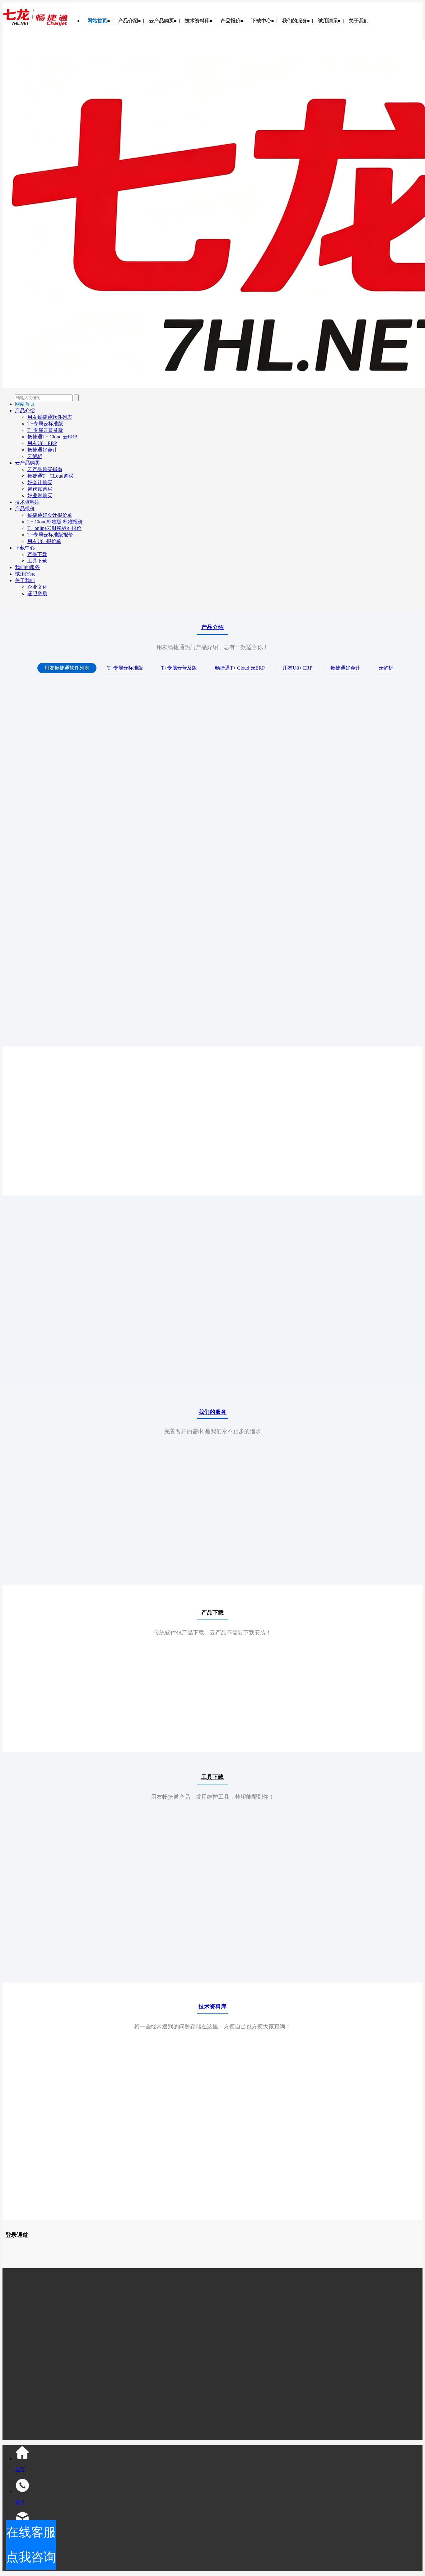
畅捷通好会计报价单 (50, 515)
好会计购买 (40, 482)
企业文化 (37, 587)
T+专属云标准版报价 (50, 535)
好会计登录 (194, 2248)
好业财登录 (131, 2248)
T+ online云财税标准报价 (54, 528)
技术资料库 (197, 21)
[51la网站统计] (104, 2404)
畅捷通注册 (142, 2257)
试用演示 (328, 21)
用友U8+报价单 (44, 541)
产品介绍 (128, 21)
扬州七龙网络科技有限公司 (85, 2248)
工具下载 (37, 561)
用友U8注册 (70, 2257)
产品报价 (231, 21)
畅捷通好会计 (42, 450)
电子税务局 (304, 2248)
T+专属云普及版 (45, 430)
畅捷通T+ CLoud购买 (50, 476)
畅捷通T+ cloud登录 (233, 2248)
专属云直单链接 (339, 2248)
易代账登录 (162, 2248)
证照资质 (37, 594)
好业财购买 (40, 496)
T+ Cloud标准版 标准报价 (55, 522)
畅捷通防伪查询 (106, 2257)
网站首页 (97, 21)
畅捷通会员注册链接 (383, 2248)
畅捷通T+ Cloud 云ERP (52, 437)
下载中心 (261, 21)
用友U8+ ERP (42, 443)
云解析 (35, 456)
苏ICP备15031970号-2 (152, 2392)
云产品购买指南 (45, 469)
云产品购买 (161, 21)
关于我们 (359, 21)
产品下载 (37, 554)
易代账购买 (40, 489)
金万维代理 (273, 2248)
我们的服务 (295, 21)
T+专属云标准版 (45, 424)
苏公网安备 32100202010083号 (133, 2414)
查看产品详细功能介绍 (73, 1361)
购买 (73, 1156)
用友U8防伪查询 (34, 2257)
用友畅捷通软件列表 (50, 417)
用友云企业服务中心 (181, 2257)
